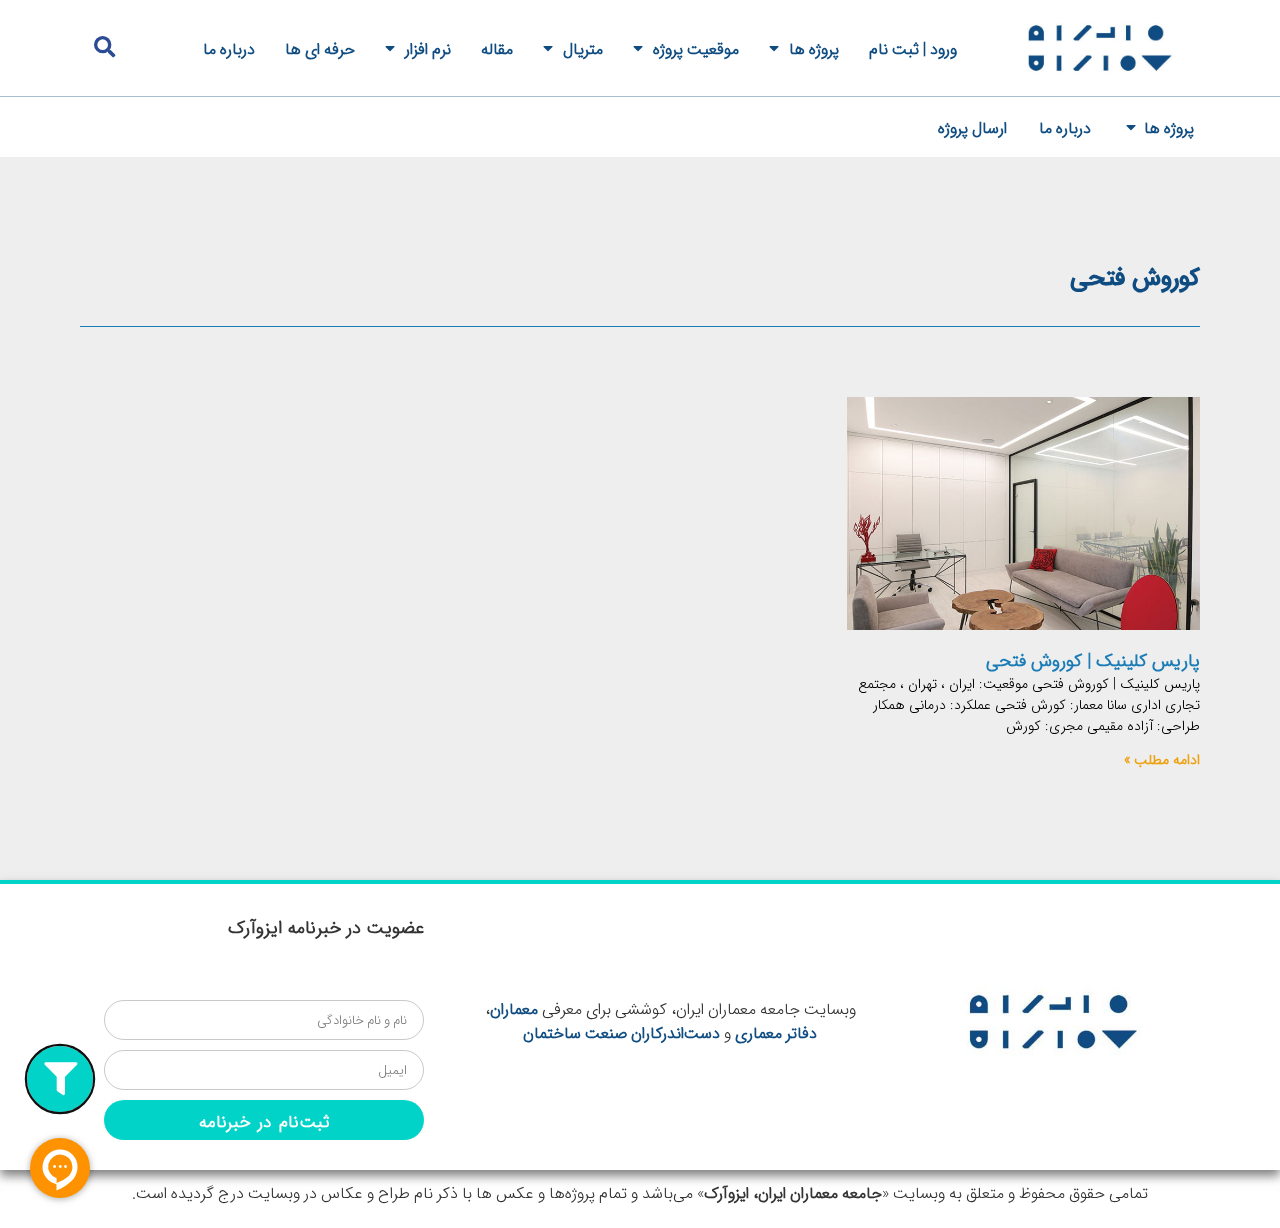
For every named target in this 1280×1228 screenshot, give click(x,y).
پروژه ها (814, 48)
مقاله (497, 48)
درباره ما (229, 48)
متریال (583, 48)
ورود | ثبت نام (913, 48)
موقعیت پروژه (696, 48)
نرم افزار (428, 48)
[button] (104, 47)
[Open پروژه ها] (1131, 127)
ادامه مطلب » (1162, 759)
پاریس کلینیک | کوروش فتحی (1093, 660)
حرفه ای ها (320, 48)
